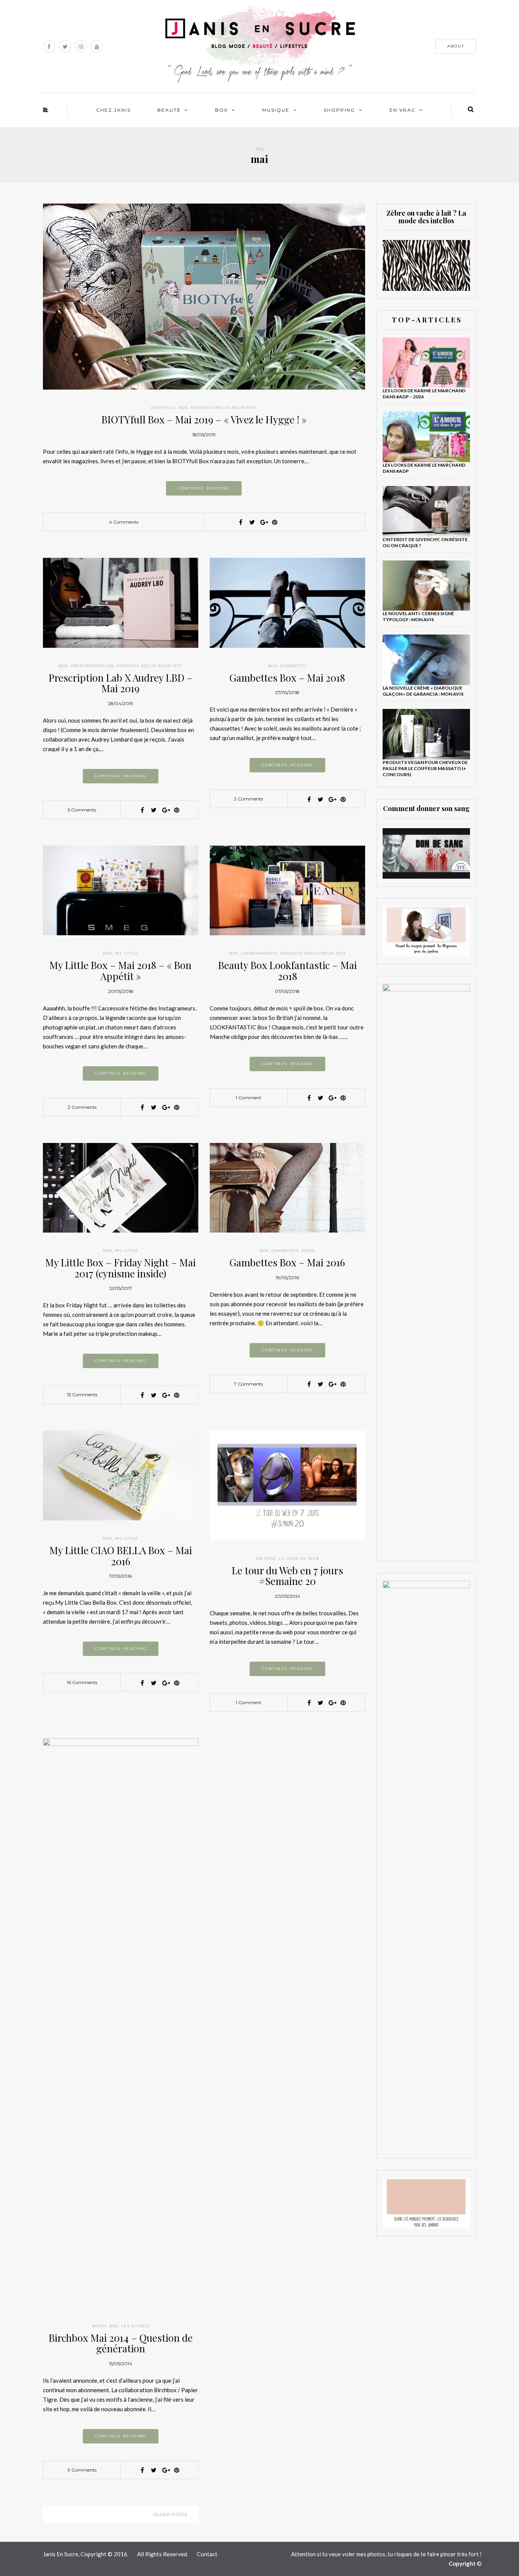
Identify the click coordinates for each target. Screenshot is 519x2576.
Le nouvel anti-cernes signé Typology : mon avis (418, 616)
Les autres (135, 2326)
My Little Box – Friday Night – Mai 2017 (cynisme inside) (120, 1268)
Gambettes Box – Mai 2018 (287, 678)
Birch (99, 2326)
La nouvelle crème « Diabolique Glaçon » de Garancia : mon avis (423, 691)
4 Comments (124, 522)
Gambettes (294, 666)
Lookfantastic (259, 953)
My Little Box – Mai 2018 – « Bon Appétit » (120, 971)
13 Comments (82, 1395)
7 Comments (248, 1384)
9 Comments (82, 2470)
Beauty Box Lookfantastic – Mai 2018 (287, 971)
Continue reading (204, 488)
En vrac (403, 110)
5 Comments (82, 810)
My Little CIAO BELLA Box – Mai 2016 (121, 1556)
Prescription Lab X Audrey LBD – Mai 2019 (121, 683)
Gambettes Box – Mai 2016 (287, 1262)
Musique (276, 110)
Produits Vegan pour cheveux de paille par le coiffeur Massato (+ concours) (425, 768)
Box (222, 110)
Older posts (170, 2514)
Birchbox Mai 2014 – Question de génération (121, 2343)
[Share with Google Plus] (263, 522)
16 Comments (82, 1682)
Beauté (169, 110)
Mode (308, 1251)
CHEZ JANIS (113, 110)
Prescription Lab (92, 666)
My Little (127, 953)
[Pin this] (275, 522)
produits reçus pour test (224, 408)
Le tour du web (299, 1559)
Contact (207, 2554)
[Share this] (241, 522)
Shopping (339, 110)
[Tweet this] (252, 522)
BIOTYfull (164, 408)
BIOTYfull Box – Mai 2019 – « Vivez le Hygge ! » (204, 419)
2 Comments (248, 799)
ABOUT (456, 46)
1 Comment (248, 1098)
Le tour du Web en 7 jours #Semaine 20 (287, 1576)
